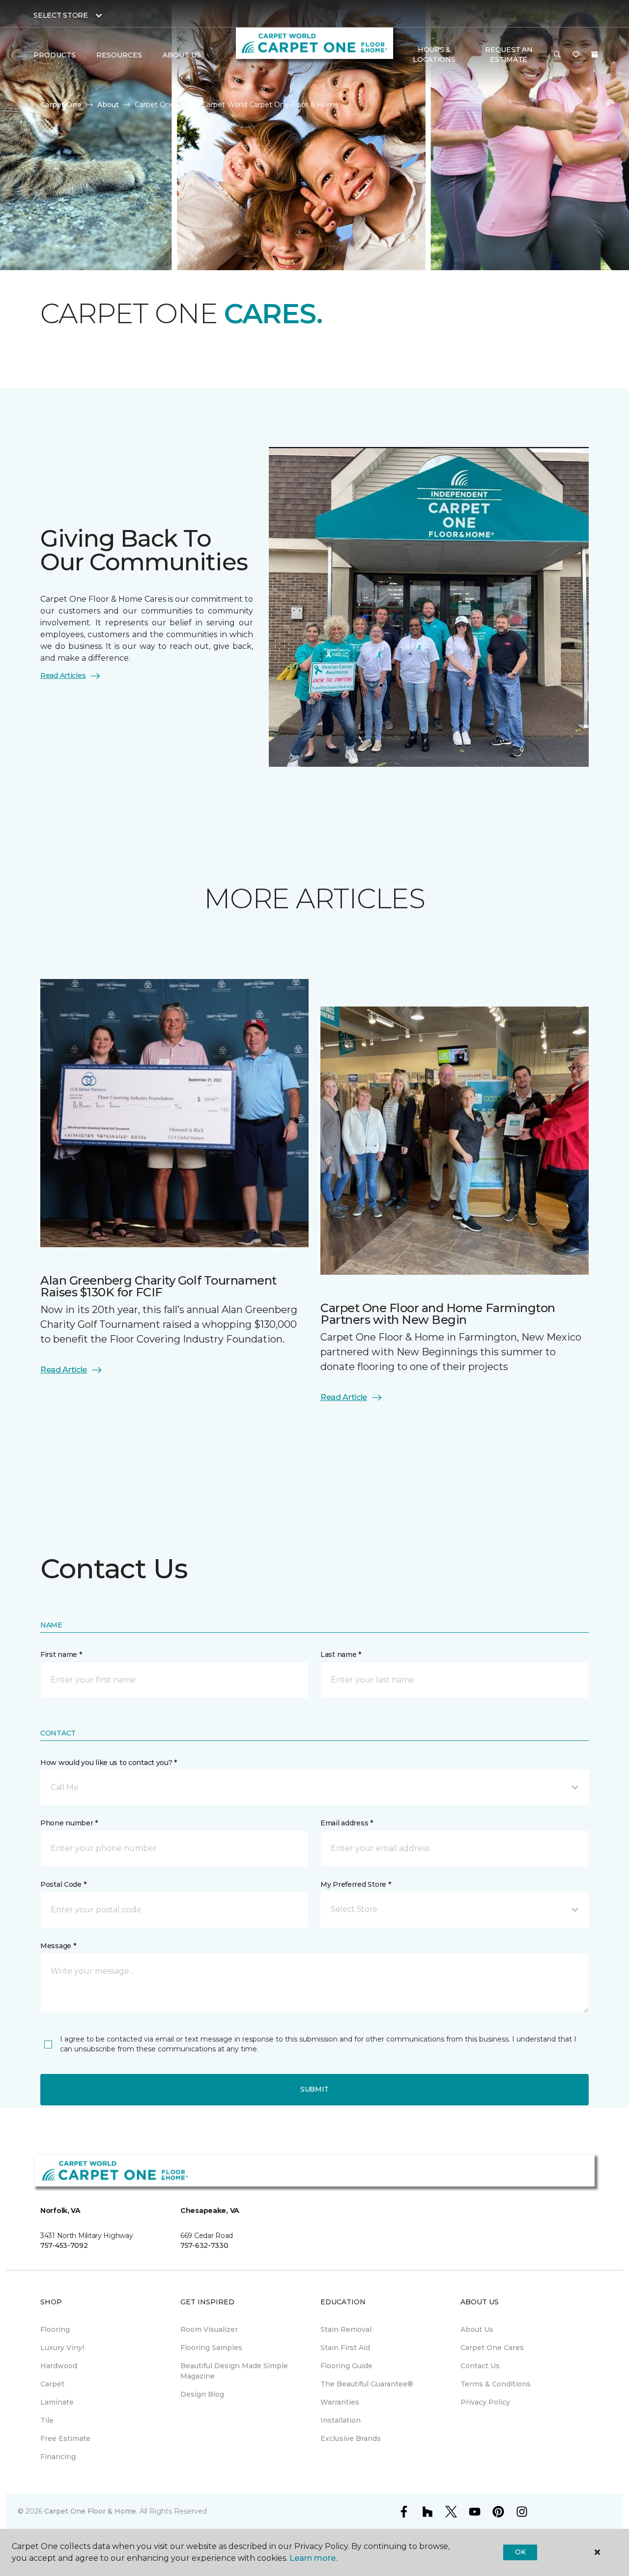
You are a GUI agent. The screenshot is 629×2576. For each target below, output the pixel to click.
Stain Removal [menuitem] (346, 2329)
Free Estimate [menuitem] (65, 2438)
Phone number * (69, 1823)
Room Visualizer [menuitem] (209, 2329)
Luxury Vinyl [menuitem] (62, 2348)
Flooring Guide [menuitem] (346, 2366)
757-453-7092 (64, 2245)
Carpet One (61, 105)
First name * (61, 1654)
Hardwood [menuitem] (59, 2366)
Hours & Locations (434, 55)
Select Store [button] (61, 15)
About (108, 105)
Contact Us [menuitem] (480, 2366)
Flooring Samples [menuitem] (211, 2348)
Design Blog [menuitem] (202, 2394)
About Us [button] (182, 55)
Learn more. (313, 2558)
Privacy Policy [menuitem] (485, 2402)
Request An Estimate (509, 55)
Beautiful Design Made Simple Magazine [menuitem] (234, 2371)
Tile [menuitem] (47, 2420)
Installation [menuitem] (341, 2420)
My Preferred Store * (356, 1884)
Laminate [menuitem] (57, 2402)
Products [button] (55, 55)
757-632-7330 (204, 2245)
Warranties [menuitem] (340, 2402)
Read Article (64, 1370)
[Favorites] (576, 55)
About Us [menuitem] (477, 2329)
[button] (557, 55)
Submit (314, 2089)
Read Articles (63, 675)
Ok (520, 2552)
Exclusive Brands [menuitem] (351, 2438)
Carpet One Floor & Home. (91, 2511)
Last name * (341, 1654)
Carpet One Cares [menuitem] (492, 2348)
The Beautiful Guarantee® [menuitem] (367, 2384)
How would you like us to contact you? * (109, 1763)
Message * (58, 1946)
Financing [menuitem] (58, 2457)
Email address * (347, 1823)
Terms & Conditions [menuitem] (496, 2384)
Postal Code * (63, 1884)
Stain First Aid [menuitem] (345, 2348)
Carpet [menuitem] (52, 2384)
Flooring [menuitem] (55, 2329)
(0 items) (595, 55)
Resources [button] (119, 55)
